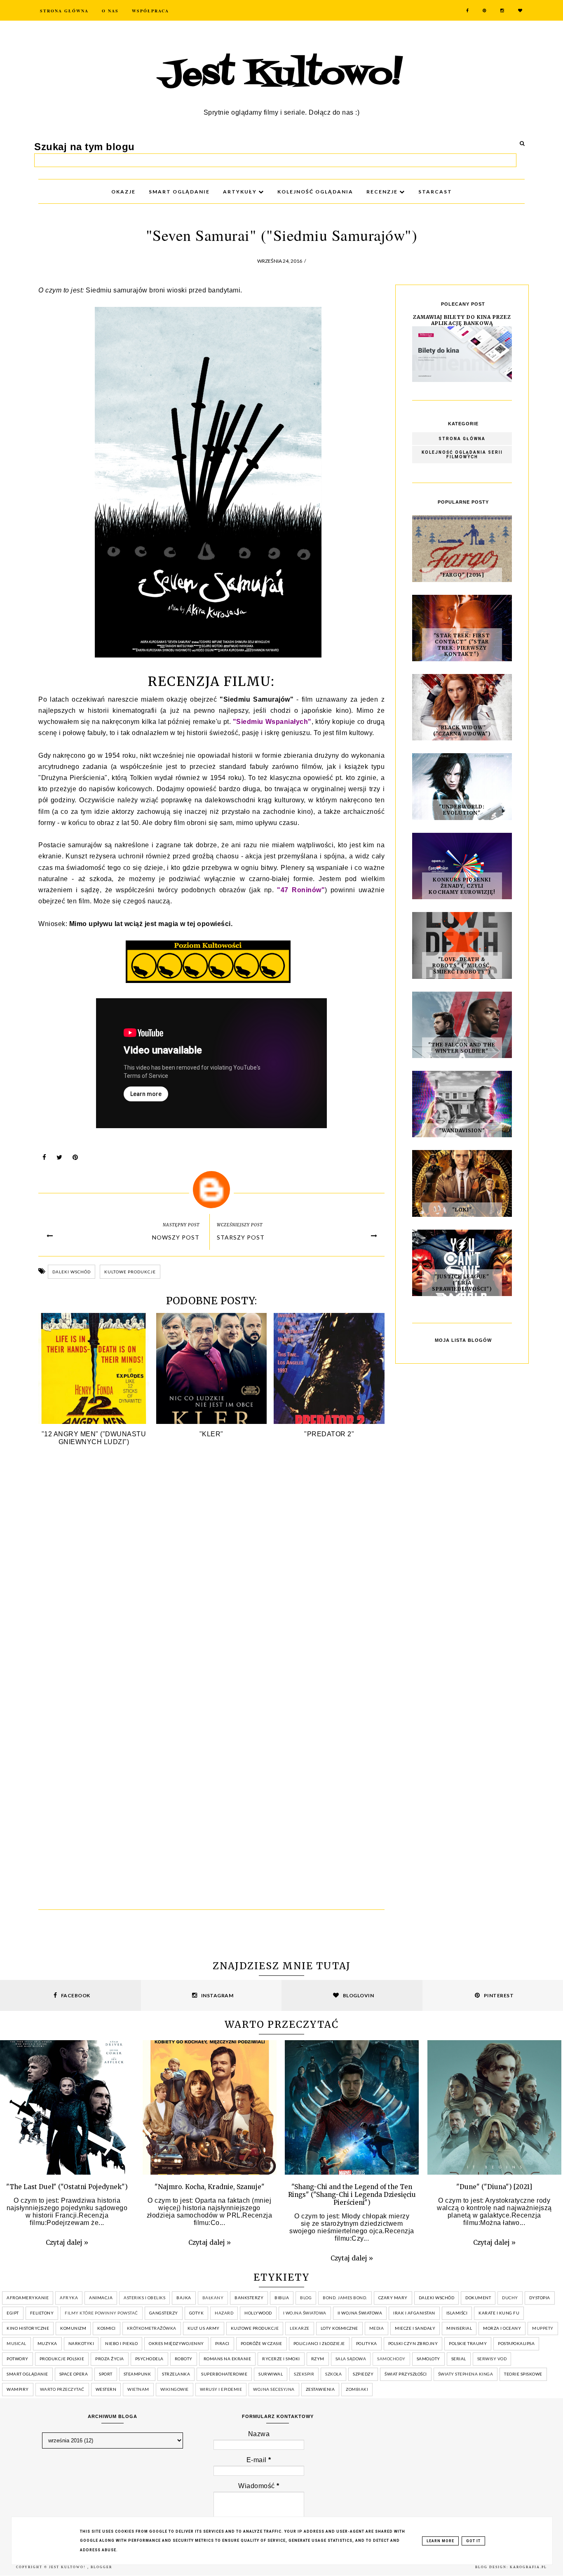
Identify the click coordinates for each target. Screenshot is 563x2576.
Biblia (282, 2298)
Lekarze (300, 2328)
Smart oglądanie (27, 2374)
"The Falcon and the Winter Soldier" (462, 1048)
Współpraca (150, 11)
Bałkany (213, 2298)
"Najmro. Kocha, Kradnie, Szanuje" (210, 2187)
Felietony (42, 2313)
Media (377, 2328)
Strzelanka (176, 2374)
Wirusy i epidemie (221, 2389)
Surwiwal (271, 2374)
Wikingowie (175, 2389)
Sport (106, 2374)
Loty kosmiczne (339, 2328)
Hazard (224, 2313)
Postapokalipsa (516, 2343)
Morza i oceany (502, 2328)
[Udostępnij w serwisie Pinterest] (75, 1159)
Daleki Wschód (72, 1272)
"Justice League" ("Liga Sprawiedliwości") (462, 1283)
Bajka (184, 2298)
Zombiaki (357, 2389)
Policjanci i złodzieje (319, 2343)
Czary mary (393, 2298)
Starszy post (241, 1237)
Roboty (184, 2359)
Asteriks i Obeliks (144, 2298)
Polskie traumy (468, 2343)
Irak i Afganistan (414, 2313)
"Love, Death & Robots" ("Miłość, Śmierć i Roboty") (462, 965)
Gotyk (197, 2313)
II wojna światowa (360, 2313)
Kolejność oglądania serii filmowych (462, 455)
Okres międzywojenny (176, 2343)
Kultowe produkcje (130, 1272)
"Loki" (462, 1210)
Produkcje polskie (62, 2359)
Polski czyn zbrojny (413, 2343)
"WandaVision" (462, 1130)
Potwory (18, 2359)
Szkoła (333, 2374)
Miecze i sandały (415, 2328)
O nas (110, 11)
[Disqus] (211, 1575)
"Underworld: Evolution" (462, 810)
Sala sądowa (351, 2359)
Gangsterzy (164, 2313)
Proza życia (110, 2359)
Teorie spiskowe (523, 2374)
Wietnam (138, 2389)
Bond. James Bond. (345, 2298)
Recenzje (383, 192)
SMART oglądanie (179, 192)
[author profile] (211, 1190)
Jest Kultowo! (281, 75)
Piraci (222, 2343)
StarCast (435, 192)
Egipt (13, 2313)
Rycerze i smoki (281, 2359)
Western (106, 2389)
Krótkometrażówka (152, 2328)
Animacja (101, 2298)
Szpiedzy (363, 2374)
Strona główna (462, 439)
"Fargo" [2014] (462, 575)
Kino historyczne (28, 2328)
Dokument (478, 2298)
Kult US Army (204, 2328)
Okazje (123, 192)
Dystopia (540, 2298)
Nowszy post (176, 1237)
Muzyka (47, 2343)
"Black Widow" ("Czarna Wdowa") (462, 731)
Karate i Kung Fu (499, 2313)
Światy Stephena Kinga (466, 2374)
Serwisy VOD (492, 2359)
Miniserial (459, 2328)
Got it (473, 2541)
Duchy (510, 2298)
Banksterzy (249, 2298)
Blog (306, 2298)
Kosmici (107, 2328)
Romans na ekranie (228, 2359)
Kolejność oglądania (315, 192)
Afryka (69, 2298)
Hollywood (258, 2313)
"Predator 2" (329, 1434)
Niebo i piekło (121, 2343)
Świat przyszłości (406, 2374)
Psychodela (149, 2359)
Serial (459, 2359)
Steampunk (137, 2374)
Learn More (440, 2541)
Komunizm (73, 2328)
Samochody (391, 2359)
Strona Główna (64, 11)
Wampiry (18, 2389)
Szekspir (304, 2374)
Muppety (543, 2328)
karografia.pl (528, 2567)
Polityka (367, 2343)
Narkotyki (81, 2343)
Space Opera (74, 2374)
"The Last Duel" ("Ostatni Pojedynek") (67, 2187)
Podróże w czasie (262, 2343)
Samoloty (428, 2359)
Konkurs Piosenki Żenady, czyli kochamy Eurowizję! (462, 886)
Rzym (318, 2359)
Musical (16, 2343)
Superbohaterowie (224, 2374)
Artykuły (241, 192)
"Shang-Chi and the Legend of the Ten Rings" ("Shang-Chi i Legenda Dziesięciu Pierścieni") (352, 2195)
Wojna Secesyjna (274, 2389)
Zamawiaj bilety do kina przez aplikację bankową (462, 320)
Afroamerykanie (28, 2298)
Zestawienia (320, 2389)
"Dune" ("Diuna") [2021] (494, 2187)
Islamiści (457, 2313)
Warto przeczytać (62, 2389)
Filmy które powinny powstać (101, 2313)
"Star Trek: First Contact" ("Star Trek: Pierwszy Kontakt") (462, 645)
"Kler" (211, 1434)
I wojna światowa (305, 2313)
